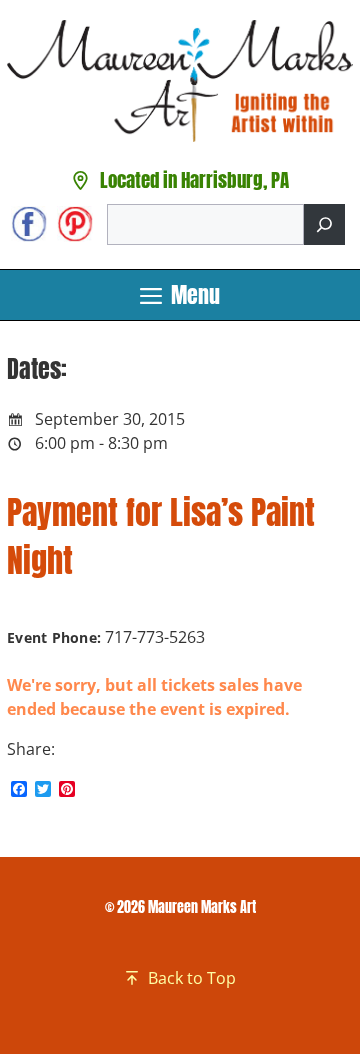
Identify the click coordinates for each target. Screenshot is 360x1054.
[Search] (324, 224)
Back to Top (192, 978)
